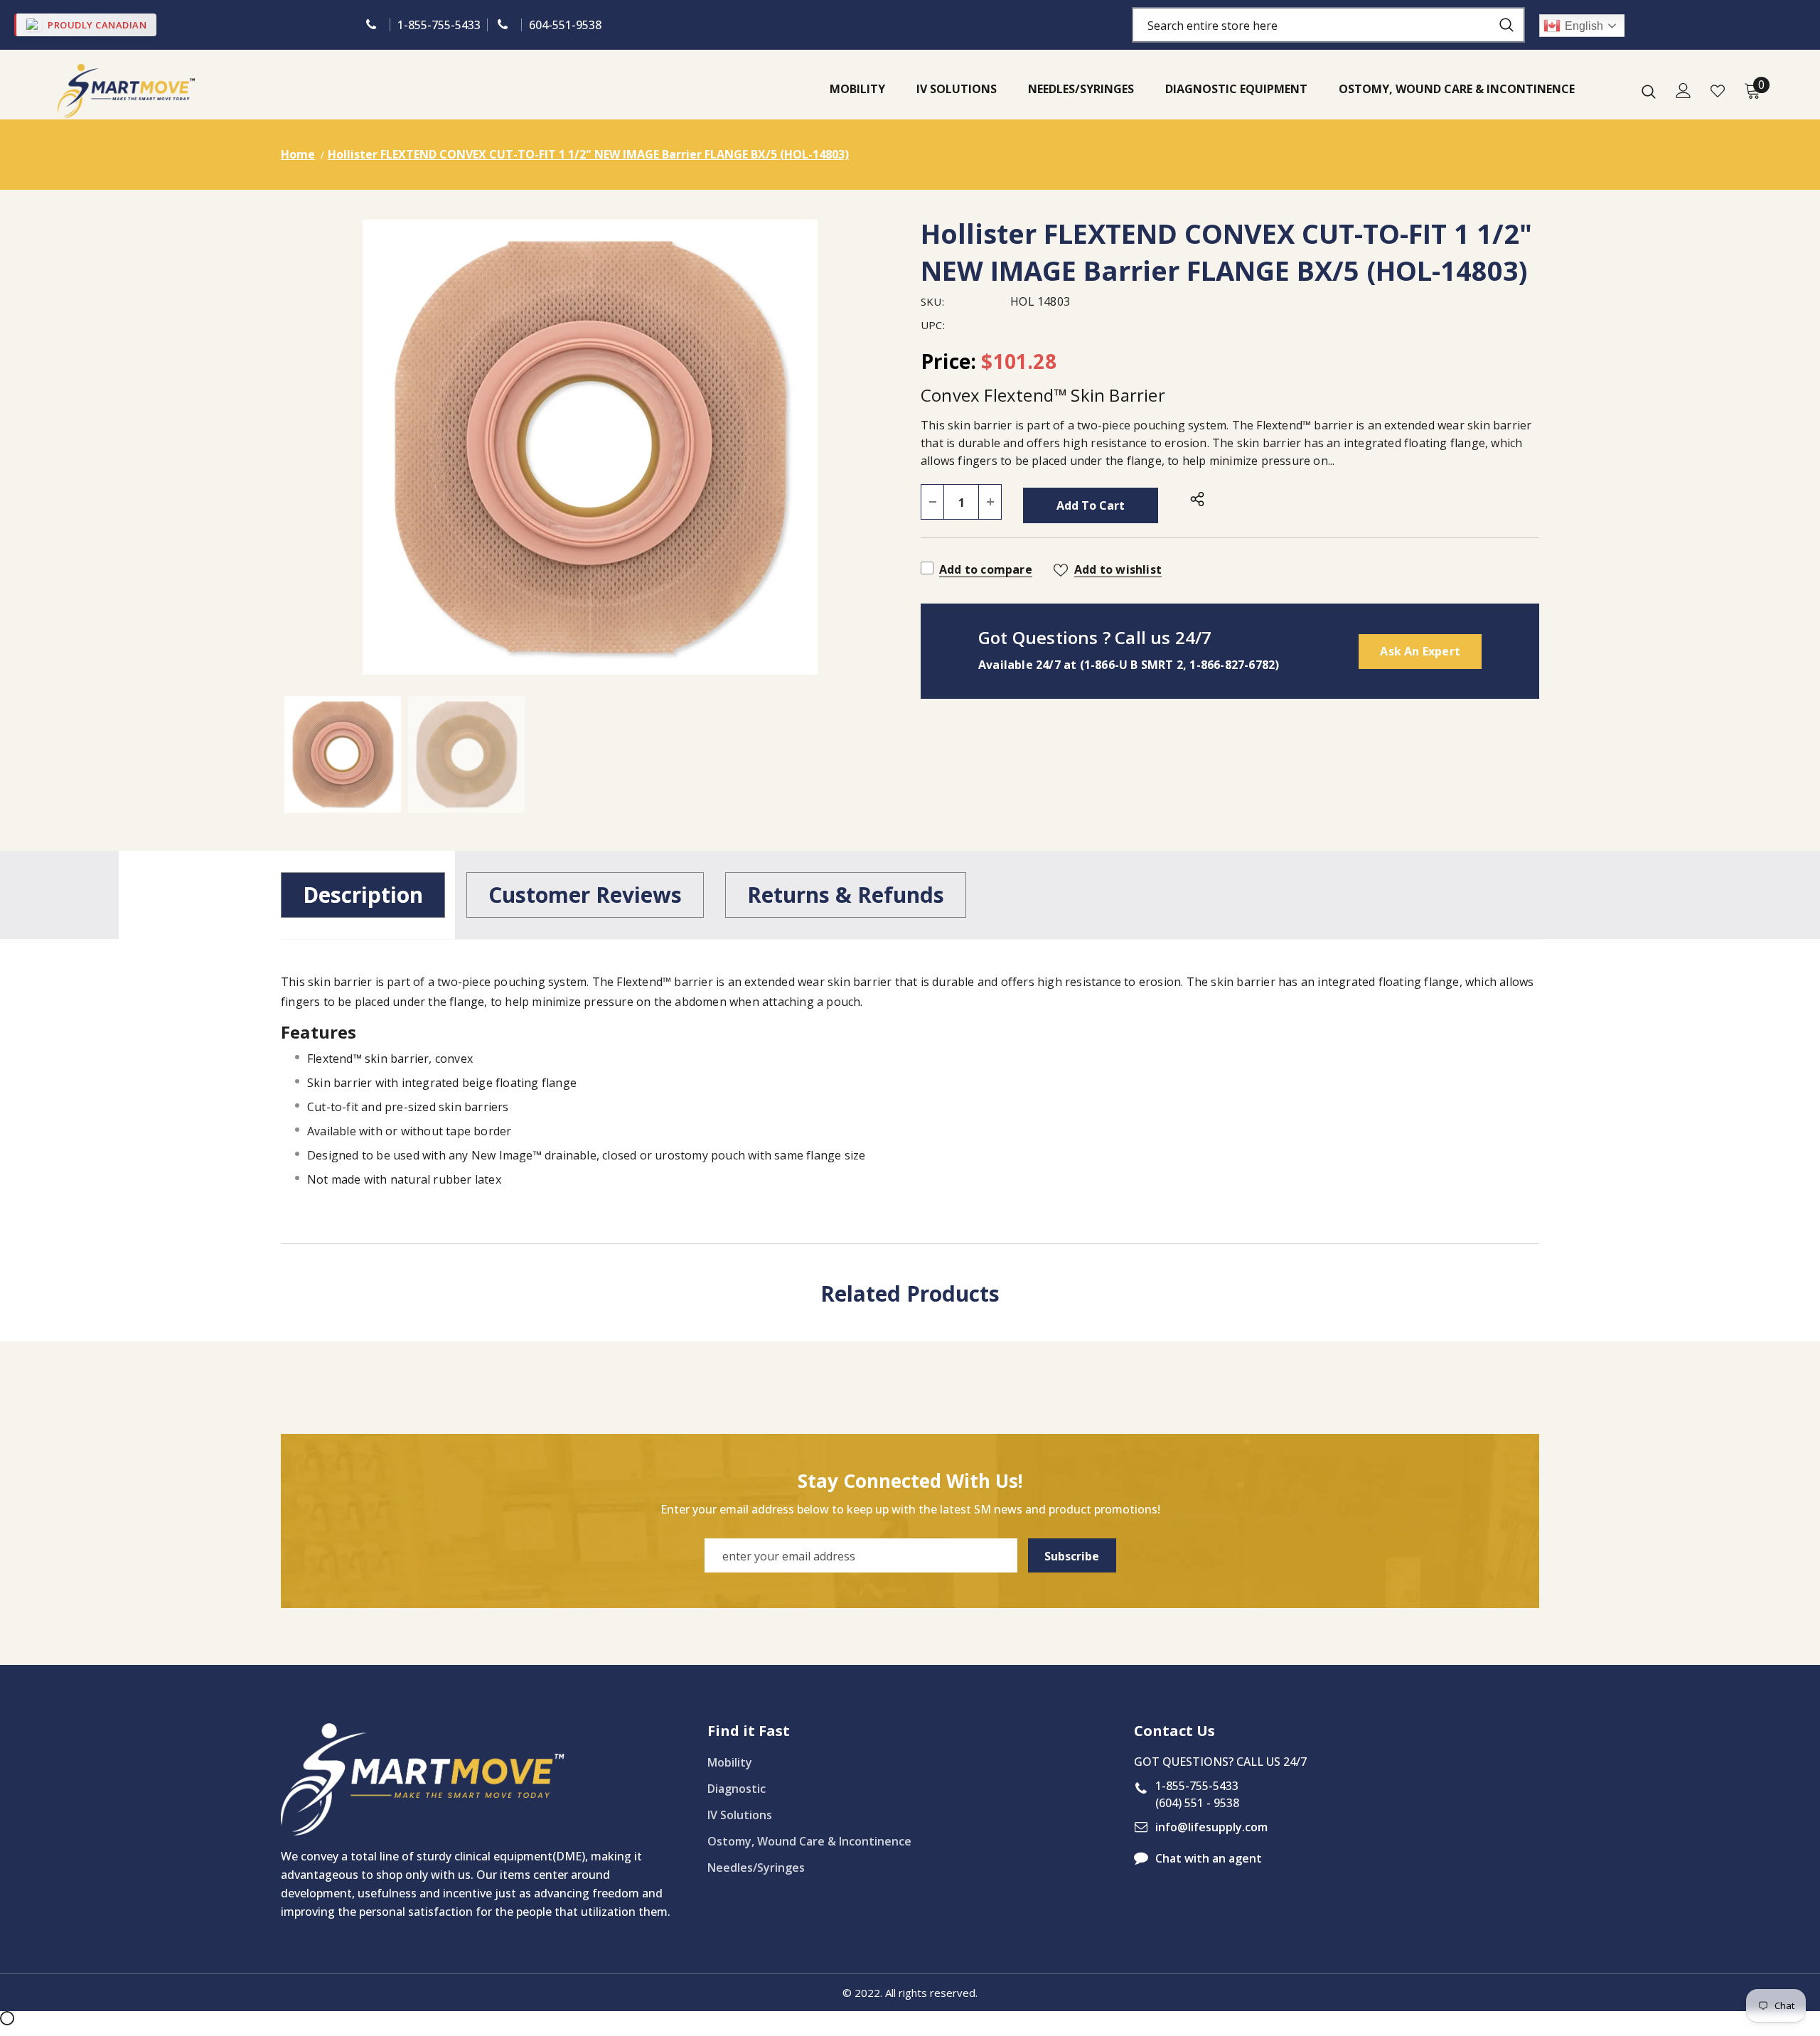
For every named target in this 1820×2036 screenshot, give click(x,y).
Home (298, 154)
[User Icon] (1683, 91)
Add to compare (986, 569)
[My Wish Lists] (1718, 91)
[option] (590, 447)
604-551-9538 (565, 25)
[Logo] (126, 91)
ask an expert (1420, 651)
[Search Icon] (1649, 91)
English (1584, 26)
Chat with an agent (1209, 1858)
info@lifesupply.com (1211, 1827)
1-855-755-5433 (439, 25)
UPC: (933, 325)
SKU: (932, 301)
